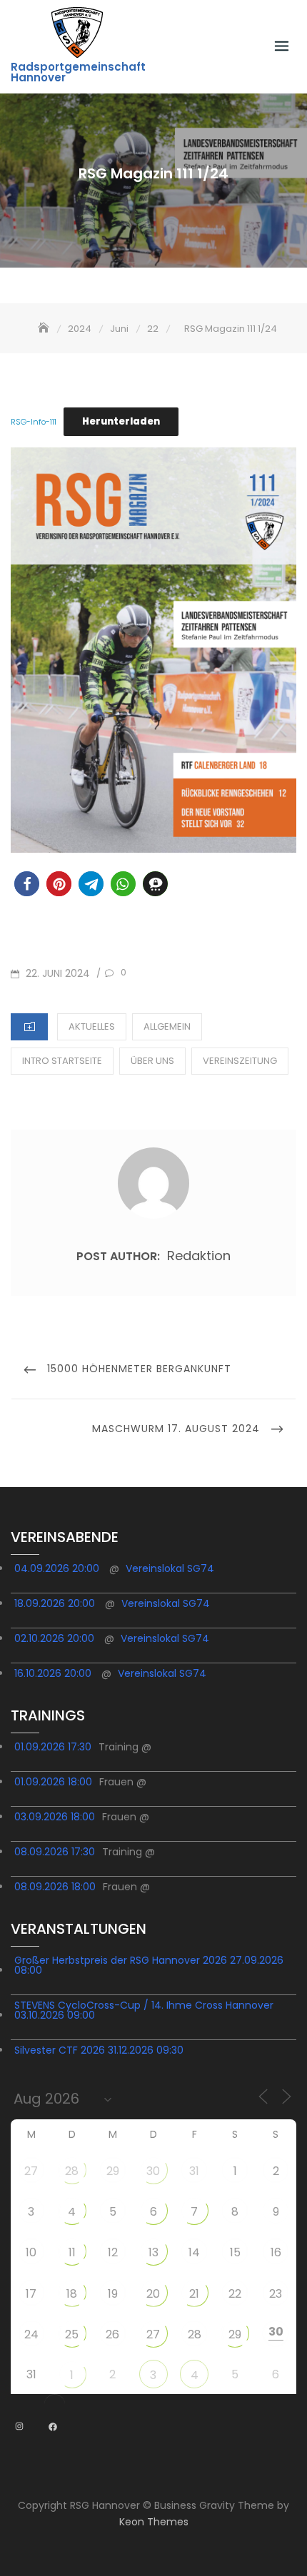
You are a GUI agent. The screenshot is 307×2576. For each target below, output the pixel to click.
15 (235, 2252)
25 (72, 2334)
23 (276, 2294)
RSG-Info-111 (34, 422)
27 (31, 2171)
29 (113, 2171)
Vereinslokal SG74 (170, 1568)
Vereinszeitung (240, 1061)
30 (153, 2171)
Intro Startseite (62, 1061)
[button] (27, 884)
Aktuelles (92, 1026)
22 (235, 2294)
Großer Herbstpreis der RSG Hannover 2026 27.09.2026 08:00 (149, 1965)
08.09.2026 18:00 (55, 1887)
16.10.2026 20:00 (53, 1673)
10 (31, 2252)
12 (113, 2252)
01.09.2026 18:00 (53, 1782)
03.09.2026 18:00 (55, 1817)
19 (113, 2294)
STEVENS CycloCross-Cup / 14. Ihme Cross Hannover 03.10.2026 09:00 (144, 2010)
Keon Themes (154, 2522)
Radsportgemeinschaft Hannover (78, 72)
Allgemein (167, 1026)
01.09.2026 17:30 (53, 1747)
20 (153, 2294)
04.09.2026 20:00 (57, 1568)
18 (72, 2294)
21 (194, 2294)
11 (72, 2252)
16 (276, 2252)
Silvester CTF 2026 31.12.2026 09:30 (99, 2050)
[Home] (45, 329)
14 (194, 2252)
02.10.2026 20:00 (54, 1638)
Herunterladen (121, 421)
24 (31, 2334)
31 (194, 2171)
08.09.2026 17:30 (55, 1852)
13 (153, 2252)
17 (31, 2294)
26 (112, 2334)
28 (72, 2171)
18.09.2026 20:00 (55, 1603)
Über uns (152, 1061)
